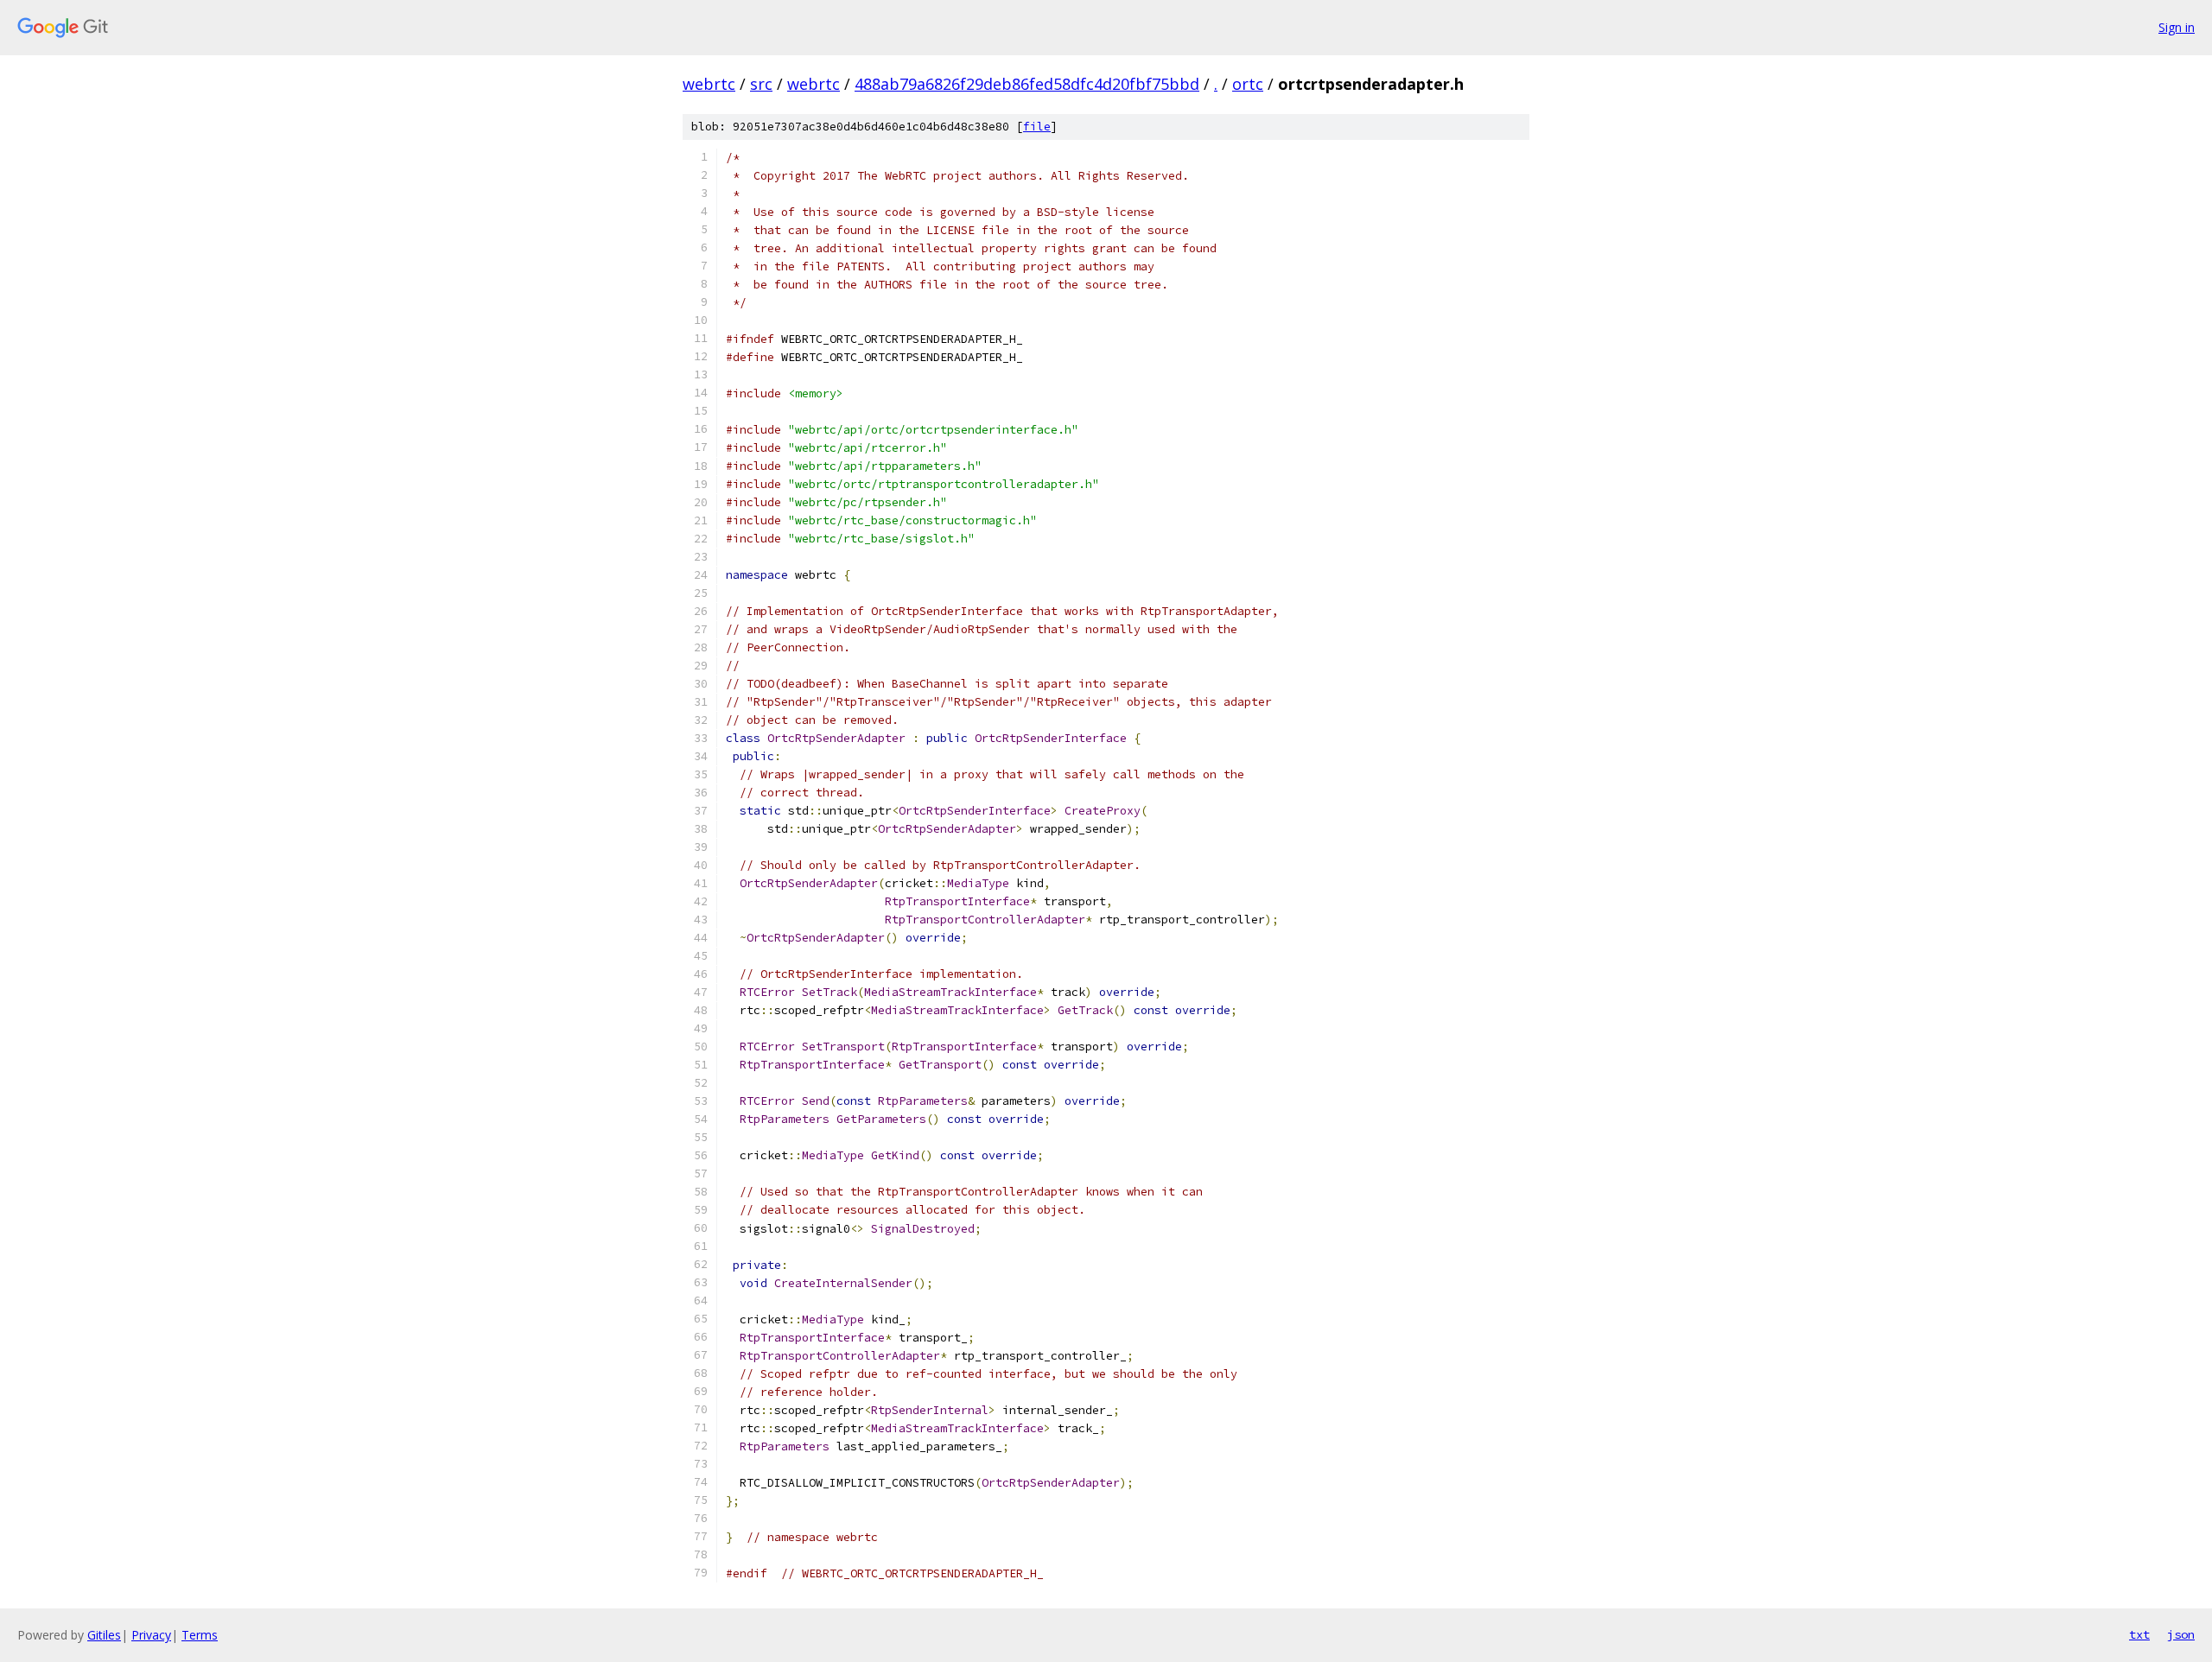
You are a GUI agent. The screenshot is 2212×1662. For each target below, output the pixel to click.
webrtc (709, 84)
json (2181, 1634)
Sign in (2177, 27)
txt (2139, 1634)
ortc (1248, 84)
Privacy (151, 1635)
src (761, 84)
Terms (200, 1635)
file (1037, 127)
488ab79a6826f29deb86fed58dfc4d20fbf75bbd (1027, 84)
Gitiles (104, 1635)
